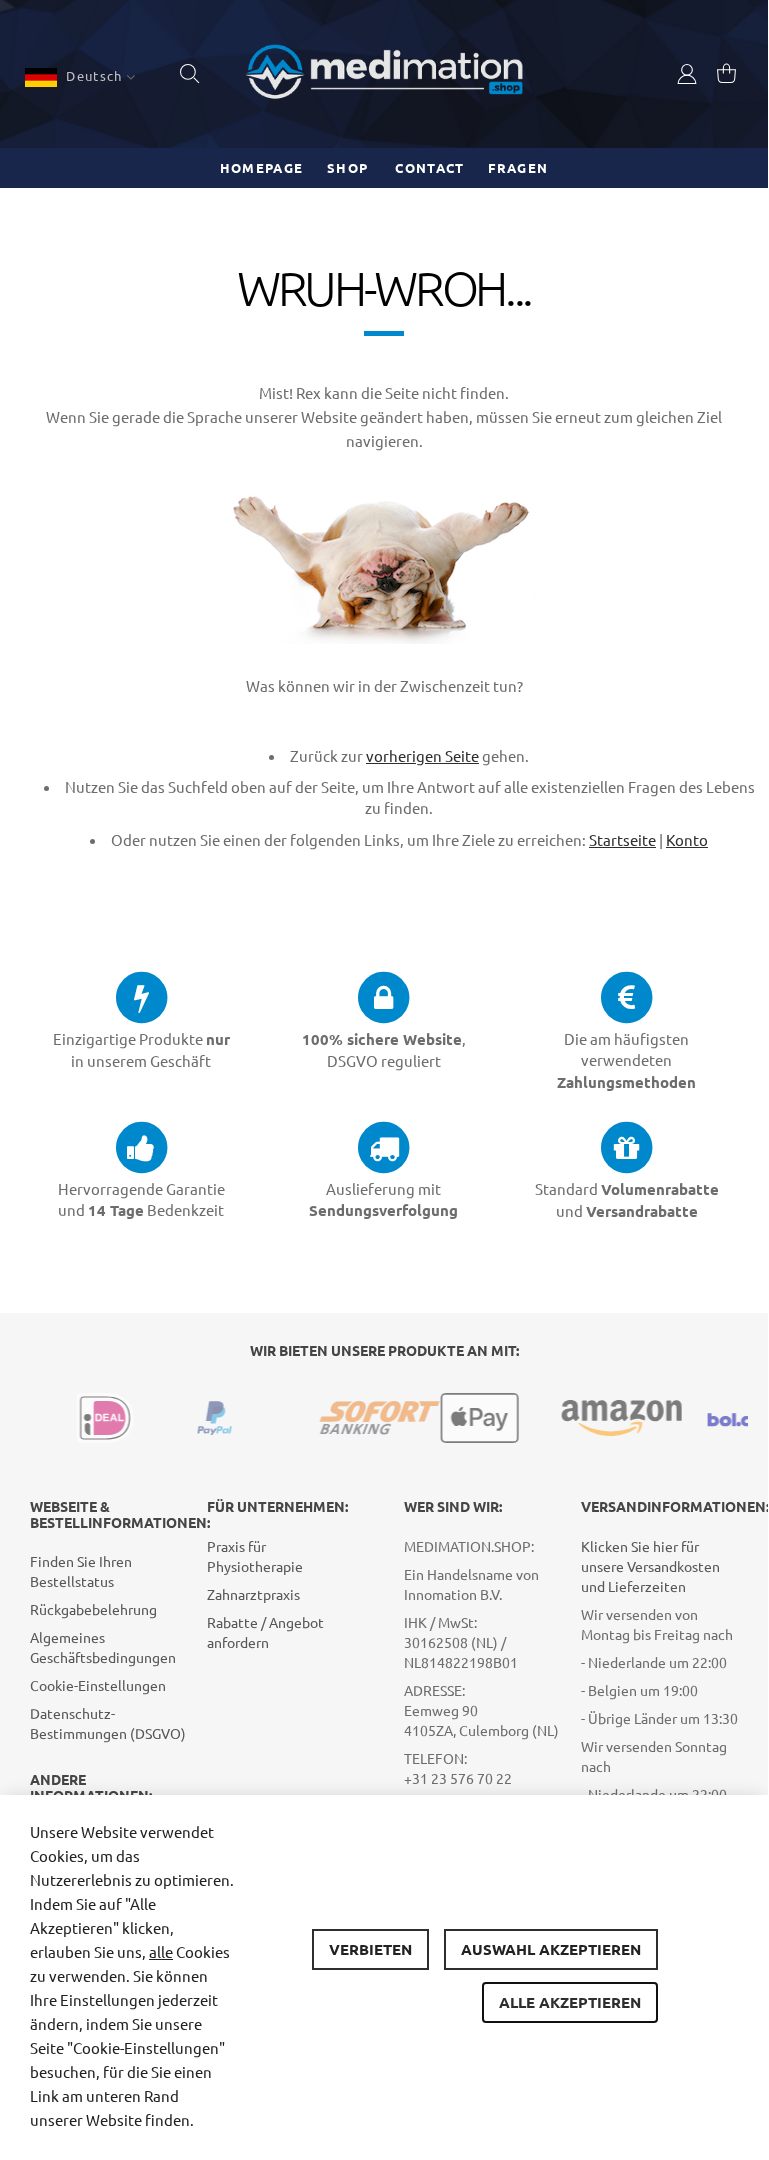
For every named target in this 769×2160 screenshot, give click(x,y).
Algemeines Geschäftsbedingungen (103, 1647)
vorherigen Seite (422, 755)
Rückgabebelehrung (93, 1609)
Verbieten (370, 1949)
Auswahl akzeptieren (551, 1949)
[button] (80, 77)
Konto (687, 839)
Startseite (622, 839)
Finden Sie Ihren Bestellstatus (81, 1571)
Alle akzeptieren (570, 2002)
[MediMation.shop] (384, 74)
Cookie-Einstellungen (98, 1685)
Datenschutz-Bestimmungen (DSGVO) (108, 1723)
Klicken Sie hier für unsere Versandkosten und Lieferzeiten (650, 1566)
